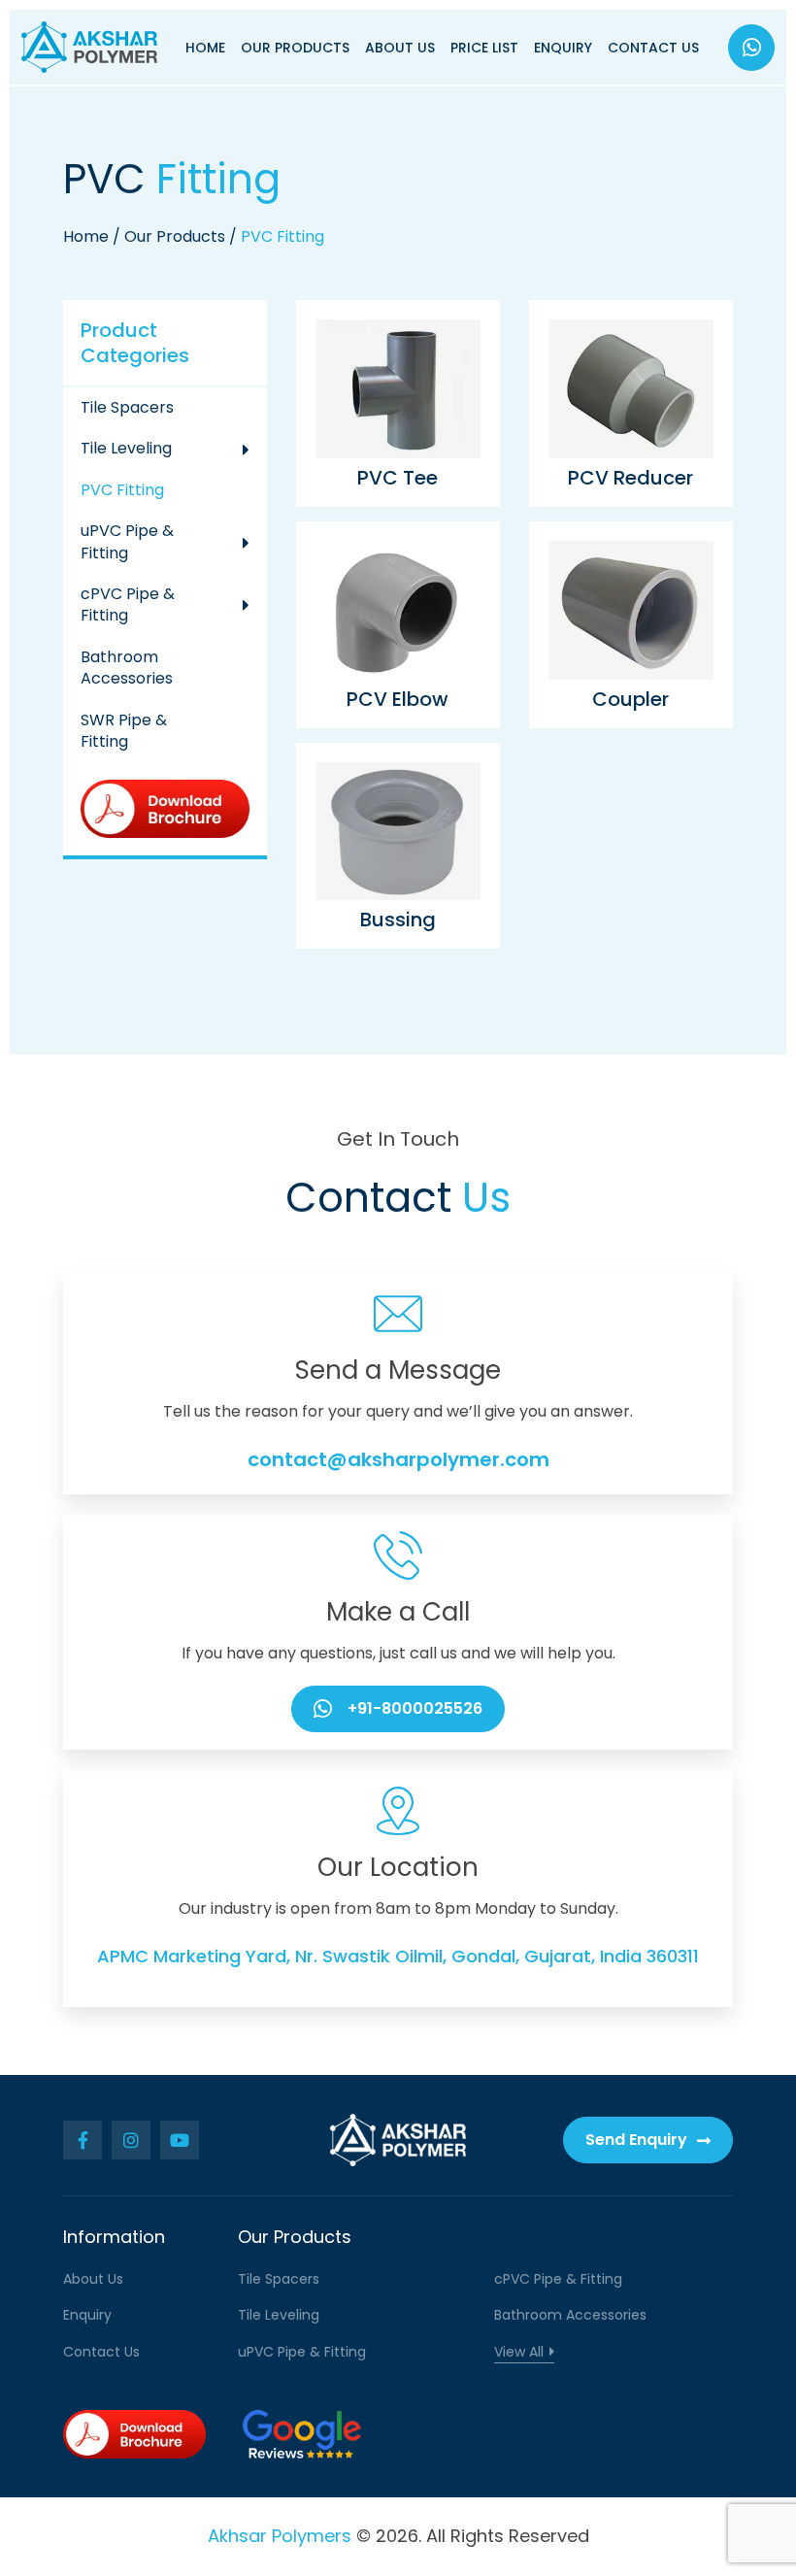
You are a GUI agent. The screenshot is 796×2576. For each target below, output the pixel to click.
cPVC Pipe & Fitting (128, 604)
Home (205, 48)
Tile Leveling (126, 448)
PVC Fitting (122, 490)
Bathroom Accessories (127, 668)
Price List (484, 48)
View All (519, 2352)
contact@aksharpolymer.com (398, 1459)
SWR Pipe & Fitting (124, 731)
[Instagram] (131, 2140)
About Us (400, 48)
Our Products (295, 48)
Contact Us (653, 48)
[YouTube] (180, 2140)
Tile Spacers (127, 407)
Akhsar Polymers (280, 2536)
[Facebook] (83, 2140)
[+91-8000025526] (751, 48)
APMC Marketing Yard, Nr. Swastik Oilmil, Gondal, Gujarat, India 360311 (398, 1956)
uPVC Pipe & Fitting (127, 541)
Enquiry (563, 48)
